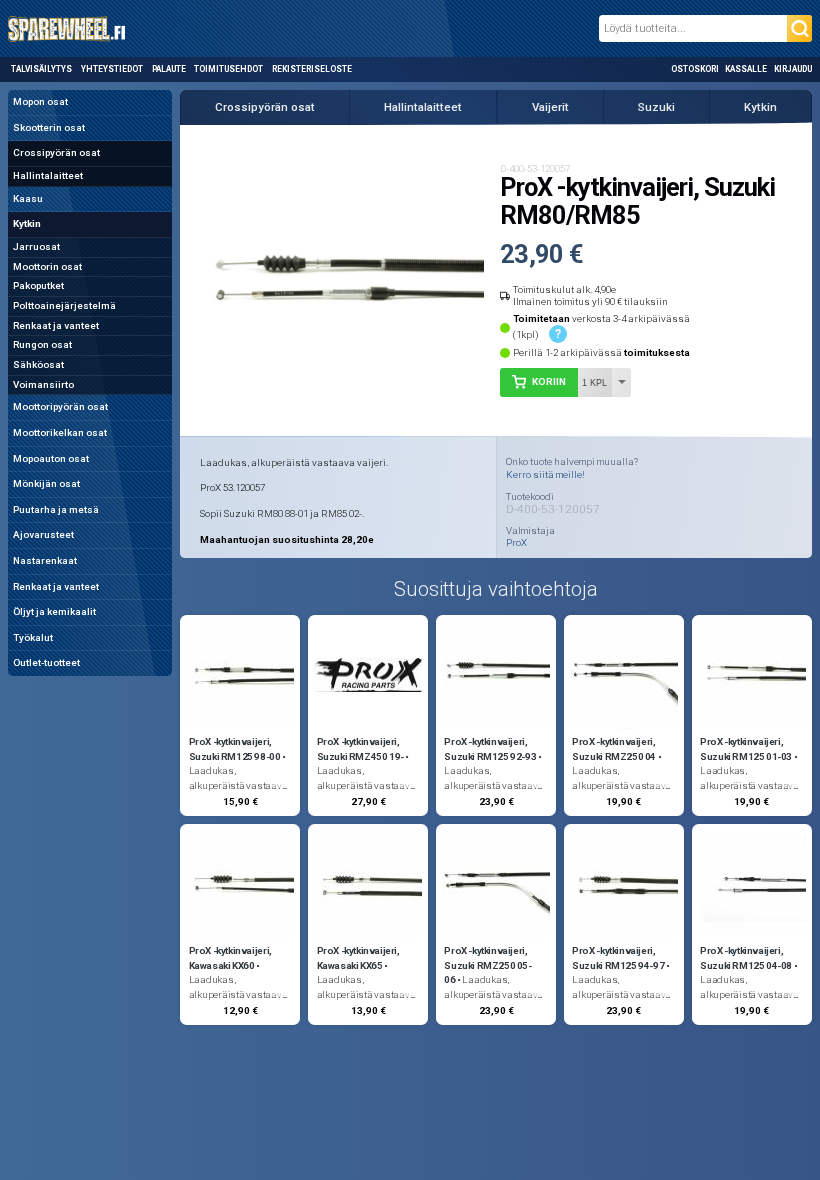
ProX (516, 543)
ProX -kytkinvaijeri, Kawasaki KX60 (230, 958)
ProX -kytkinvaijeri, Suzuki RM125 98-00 (235, 749)
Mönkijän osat (46, 483)
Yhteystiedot (112, 69)
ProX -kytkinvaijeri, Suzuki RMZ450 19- (360, 749)
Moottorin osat (47, 266)
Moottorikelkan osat (60, 432)
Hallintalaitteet (48, 175)
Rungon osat (42, 344)
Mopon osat (40, 101)
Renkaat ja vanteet (56, 325)
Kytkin (27, 223)
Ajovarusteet (43, 534)
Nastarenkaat (45, 560)
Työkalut (33, 637)
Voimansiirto (43, 384)
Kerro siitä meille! (545, 474)
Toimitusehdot (228, 69)
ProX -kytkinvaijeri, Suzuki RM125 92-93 (490, 749)
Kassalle (746, 69)
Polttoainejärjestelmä (64, 305)
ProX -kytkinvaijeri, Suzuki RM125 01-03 (746, 749)
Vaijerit (550, 107)
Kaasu (28, 198)
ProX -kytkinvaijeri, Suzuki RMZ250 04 (614, 749)
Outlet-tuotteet (46, 662)
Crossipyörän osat (56, 152)
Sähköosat (38, 364)
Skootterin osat (49, 127)
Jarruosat (36, 246)
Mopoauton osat (51, 458)
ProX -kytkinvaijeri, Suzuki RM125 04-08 (746, 958)
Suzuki (656, 107)
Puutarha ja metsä (56, 509)
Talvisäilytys (41, 69)
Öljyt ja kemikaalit (54, 611)
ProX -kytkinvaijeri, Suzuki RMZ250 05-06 (487, 965)
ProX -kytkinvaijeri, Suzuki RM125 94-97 (618, 958)
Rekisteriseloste (311, 69)
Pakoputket (38, 285)
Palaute (169, 69)
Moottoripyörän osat (60, 406)
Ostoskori (695, 69)
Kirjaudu (793, 69)
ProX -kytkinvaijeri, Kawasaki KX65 (358, 958)
